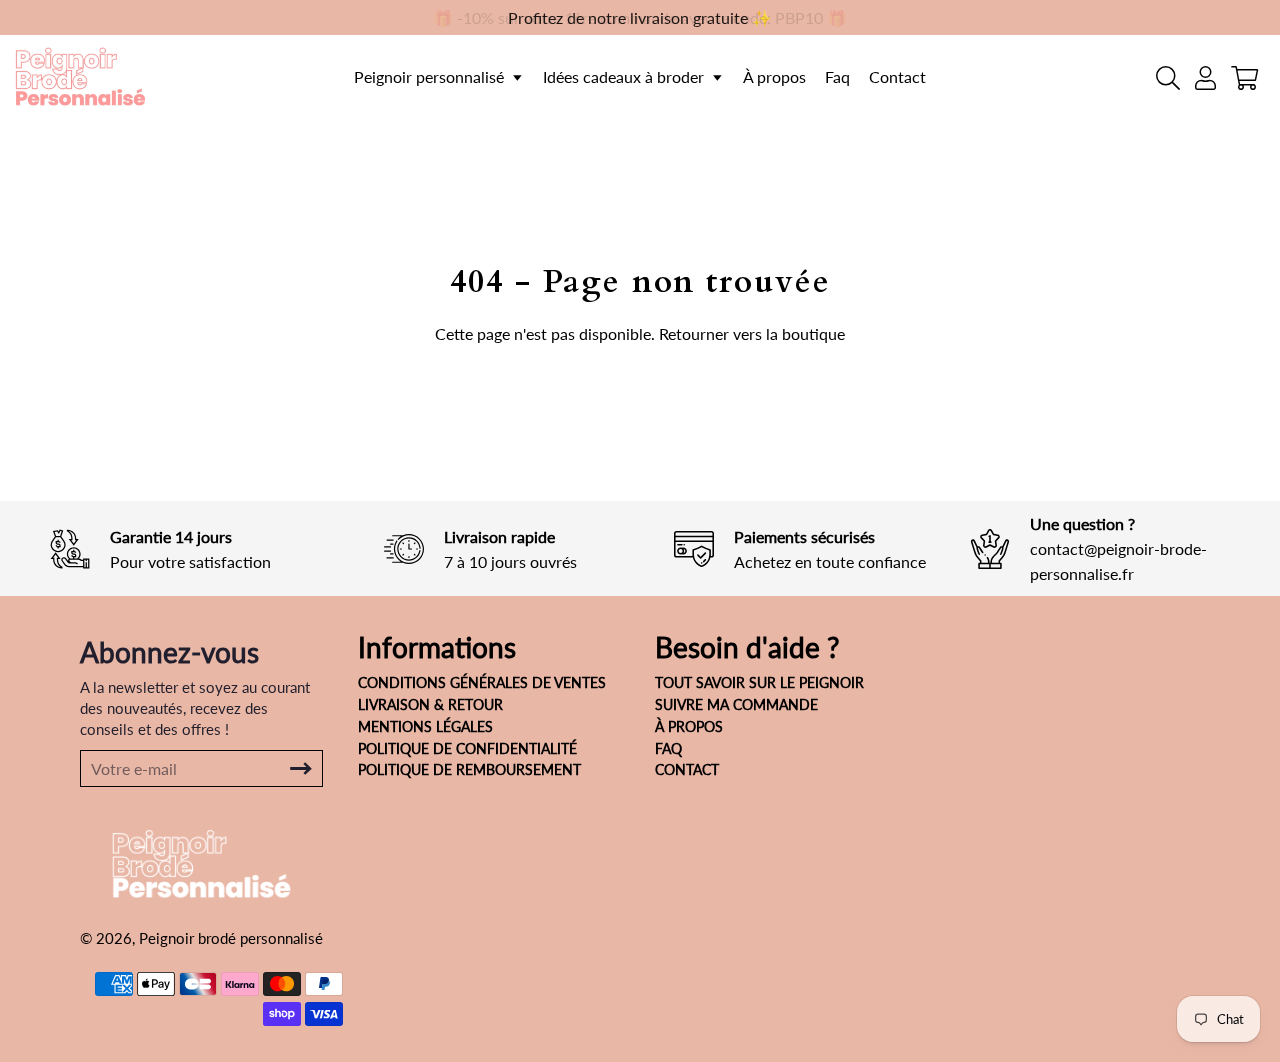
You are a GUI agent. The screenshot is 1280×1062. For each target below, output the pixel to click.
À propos (774, 76)
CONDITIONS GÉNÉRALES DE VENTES (482, 682)
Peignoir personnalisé (431, 76)
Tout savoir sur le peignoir (759, 682)
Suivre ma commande (736, 704)
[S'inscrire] (301, 768)
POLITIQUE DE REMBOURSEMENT (469, 769)
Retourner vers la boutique (752, 333)
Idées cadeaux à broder (625, 76)
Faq (837, 76)
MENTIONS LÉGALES (425, 726)
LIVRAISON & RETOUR (430, 704)
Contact (897, 76)
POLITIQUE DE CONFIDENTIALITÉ (467, 748)
